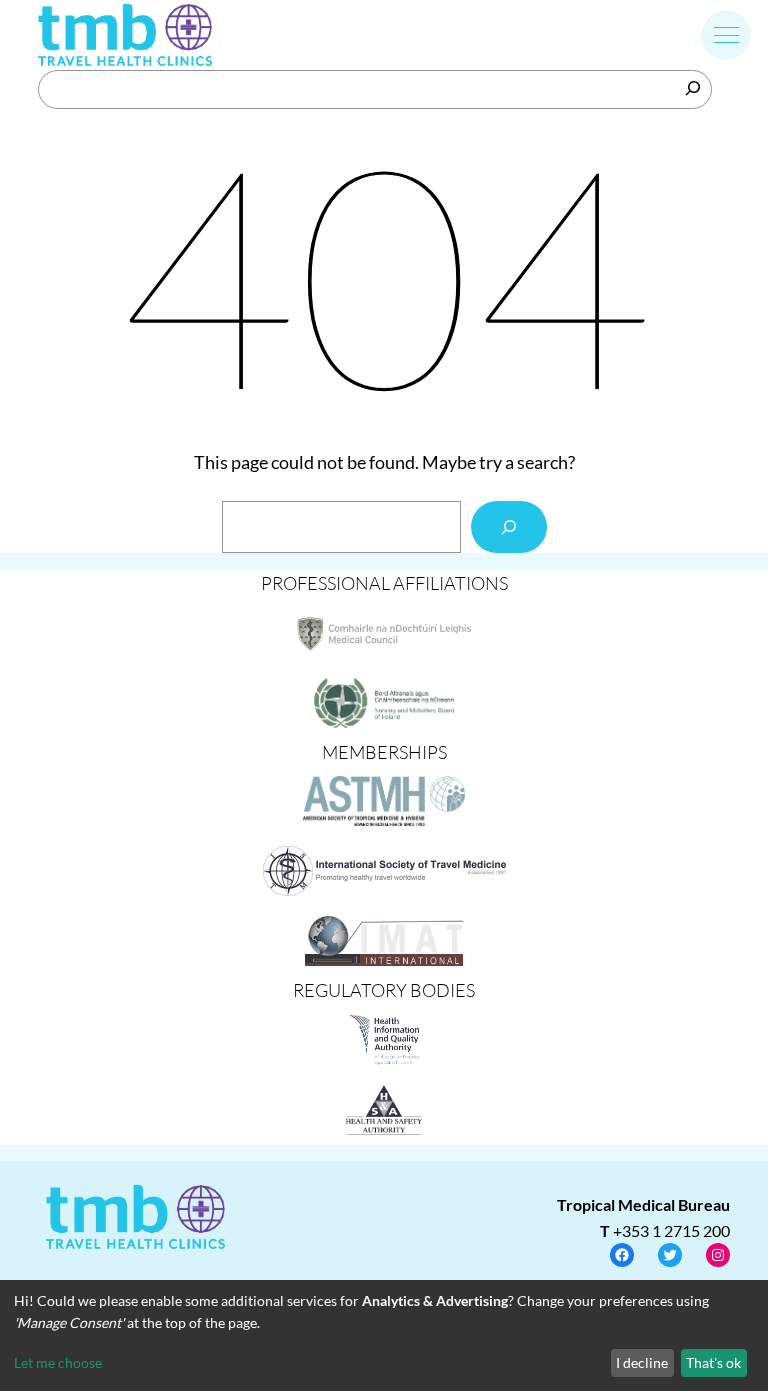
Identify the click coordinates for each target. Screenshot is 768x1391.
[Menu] (726, 35)
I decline (642, 1362)
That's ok (713, 1362)
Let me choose (58, 1362)
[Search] (693, 88)
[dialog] (384, 1335)
